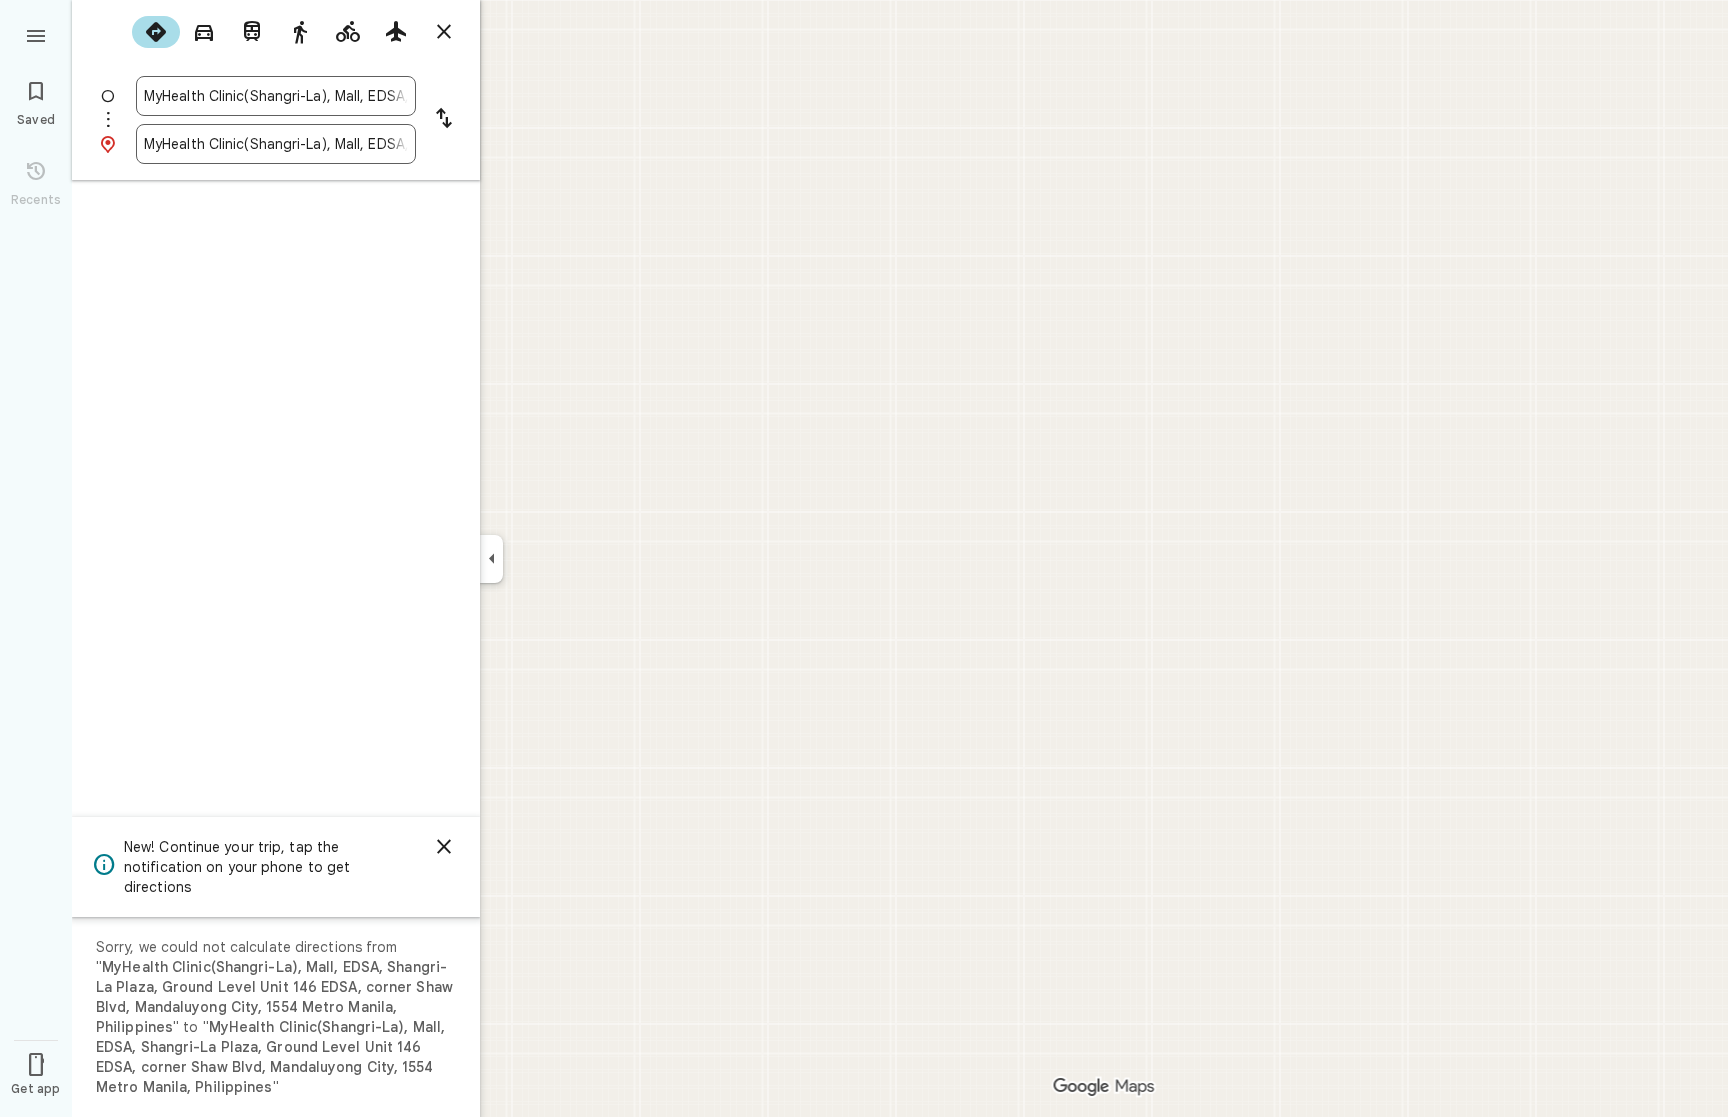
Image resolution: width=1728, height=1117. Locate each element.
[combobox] (276, 96)
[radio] (156, 32)
